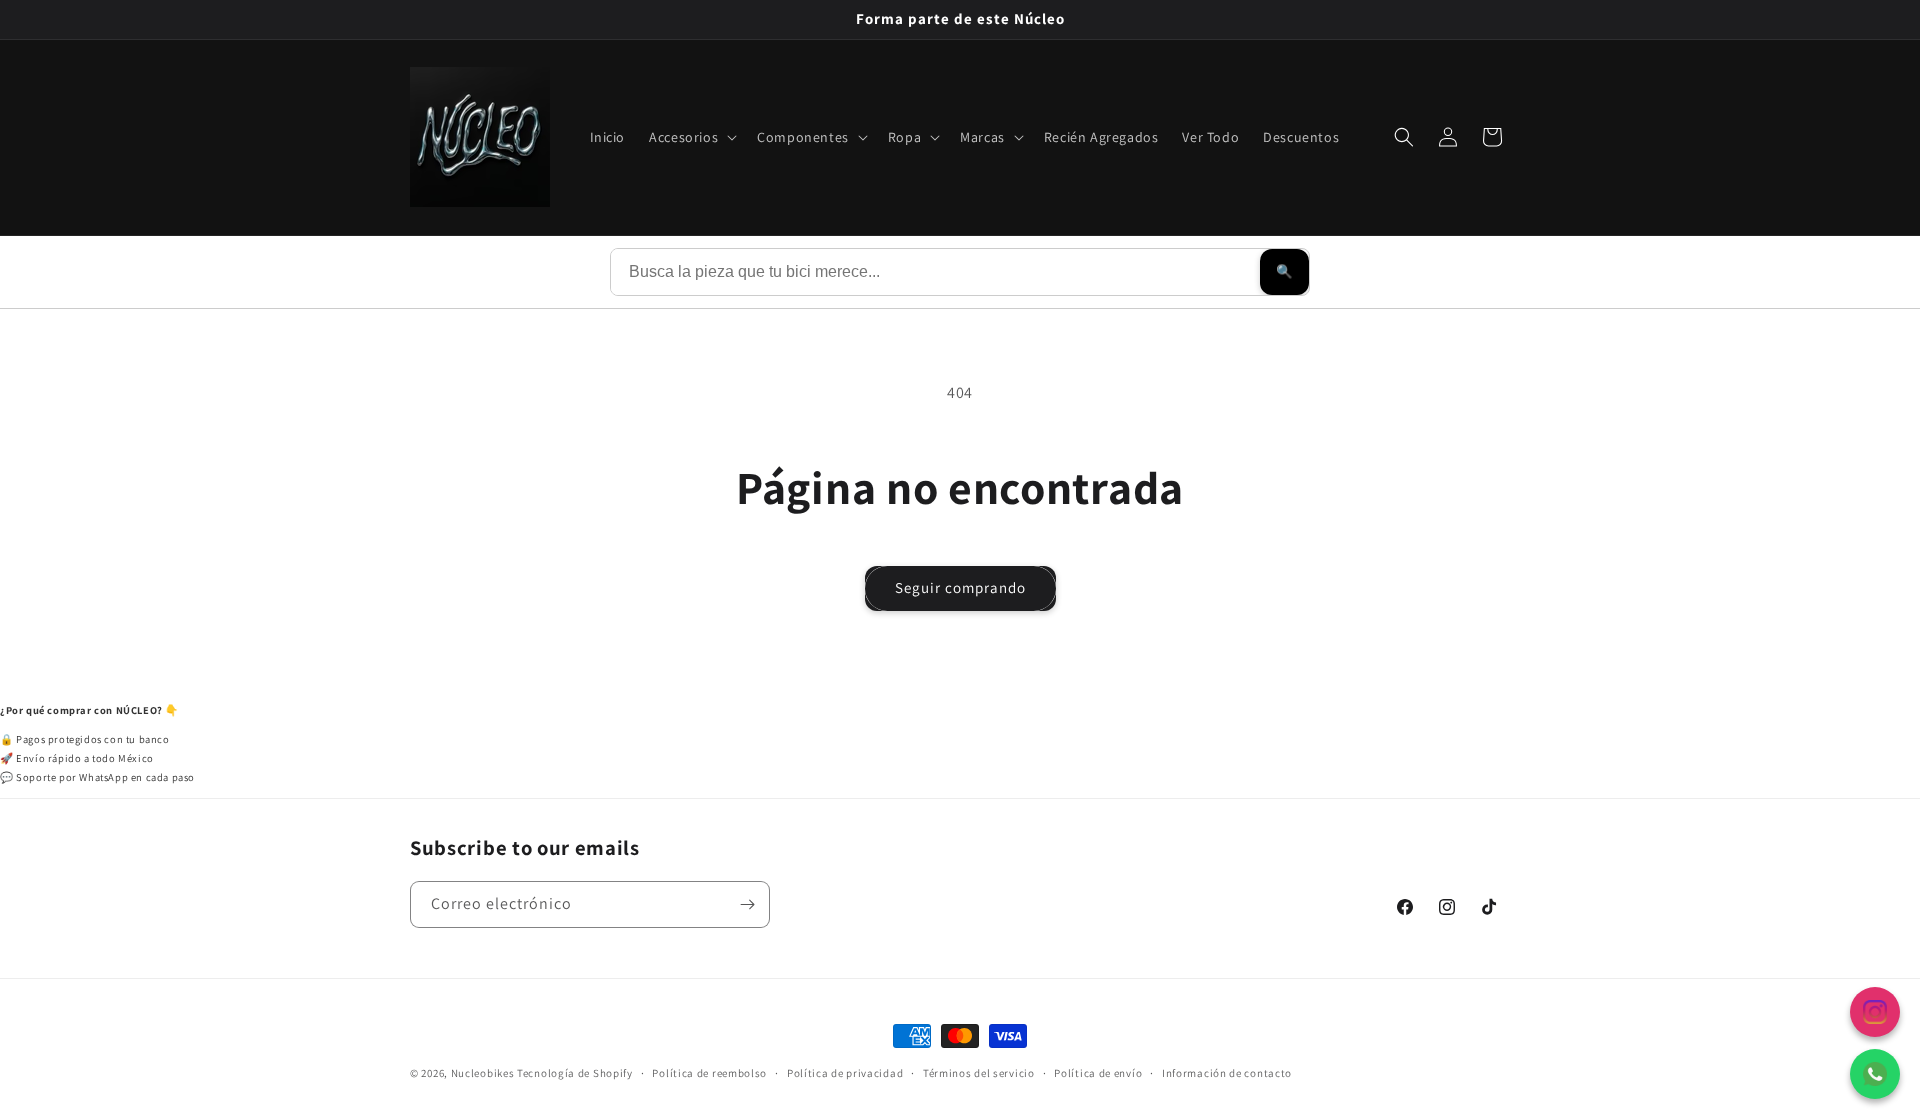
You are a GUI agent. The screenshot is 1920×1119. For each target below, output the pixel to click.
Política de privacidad (845, 1072)
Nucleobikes (483, 1073)
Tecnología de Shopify (575, 1073)
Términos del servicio (979, 1072)
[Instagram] (1875, 1012)
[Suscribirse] (747, 904)
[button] (691, 137)
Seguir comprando (960, 587)
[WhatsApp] (1875, 1074)
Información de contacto (1227, 1072)
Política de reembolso (709, 1072)
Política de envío (1098, 1072)
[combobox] (935, 272)
